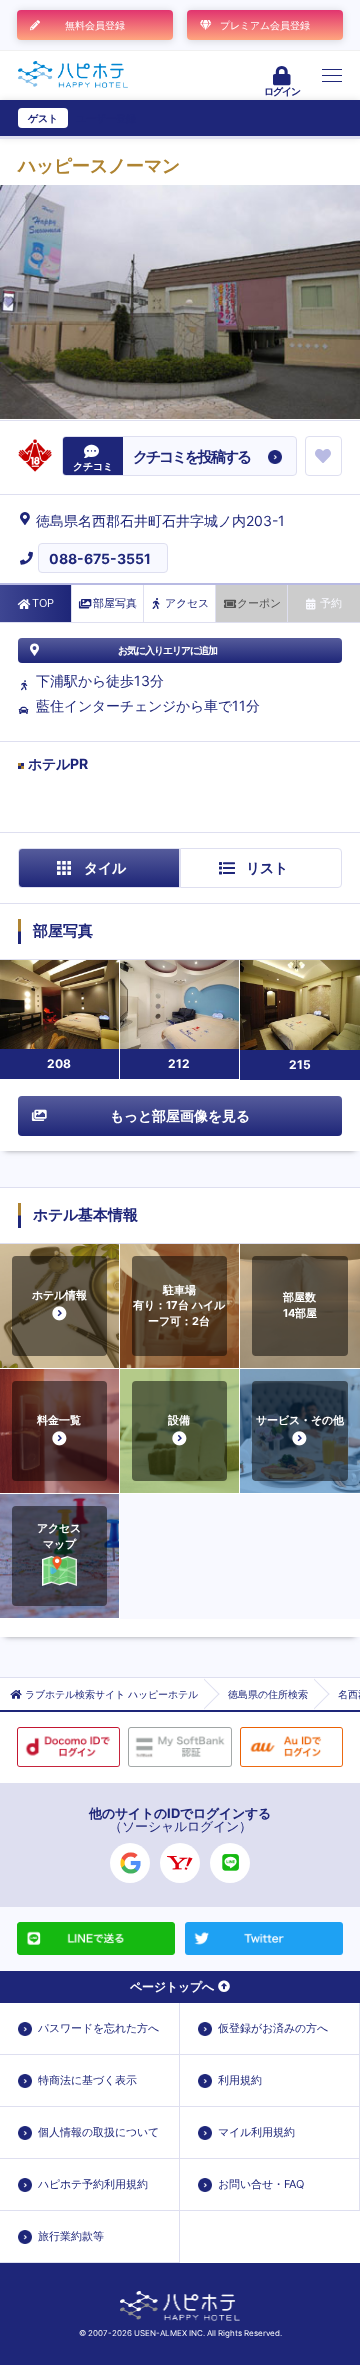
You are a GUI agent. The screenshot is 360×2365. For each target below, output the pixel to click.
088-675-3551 (100, 558)
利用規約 (240, 2080)
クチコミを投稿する (191, 456)
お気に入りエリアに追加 (167, 650)
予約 (331, 603)
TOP (43, 603)
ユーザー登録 (106, 118)
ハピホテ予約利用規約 (93, 2184)
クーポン (259, 603)
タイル (105, 867)
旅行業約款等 (71, 2236)
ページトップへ (172, 1986)
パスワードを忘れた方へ (98, 2028)
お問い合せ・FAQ (261, 2184)
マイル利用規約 (256, 2132)
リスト (267, 867)
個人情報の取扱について (98, 2132)
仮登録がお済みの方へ (273, 2028)
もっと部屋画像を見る (180, 1115)
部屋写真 (115, 603)
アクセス (187, 603)
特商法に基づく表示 (87, 2080)
